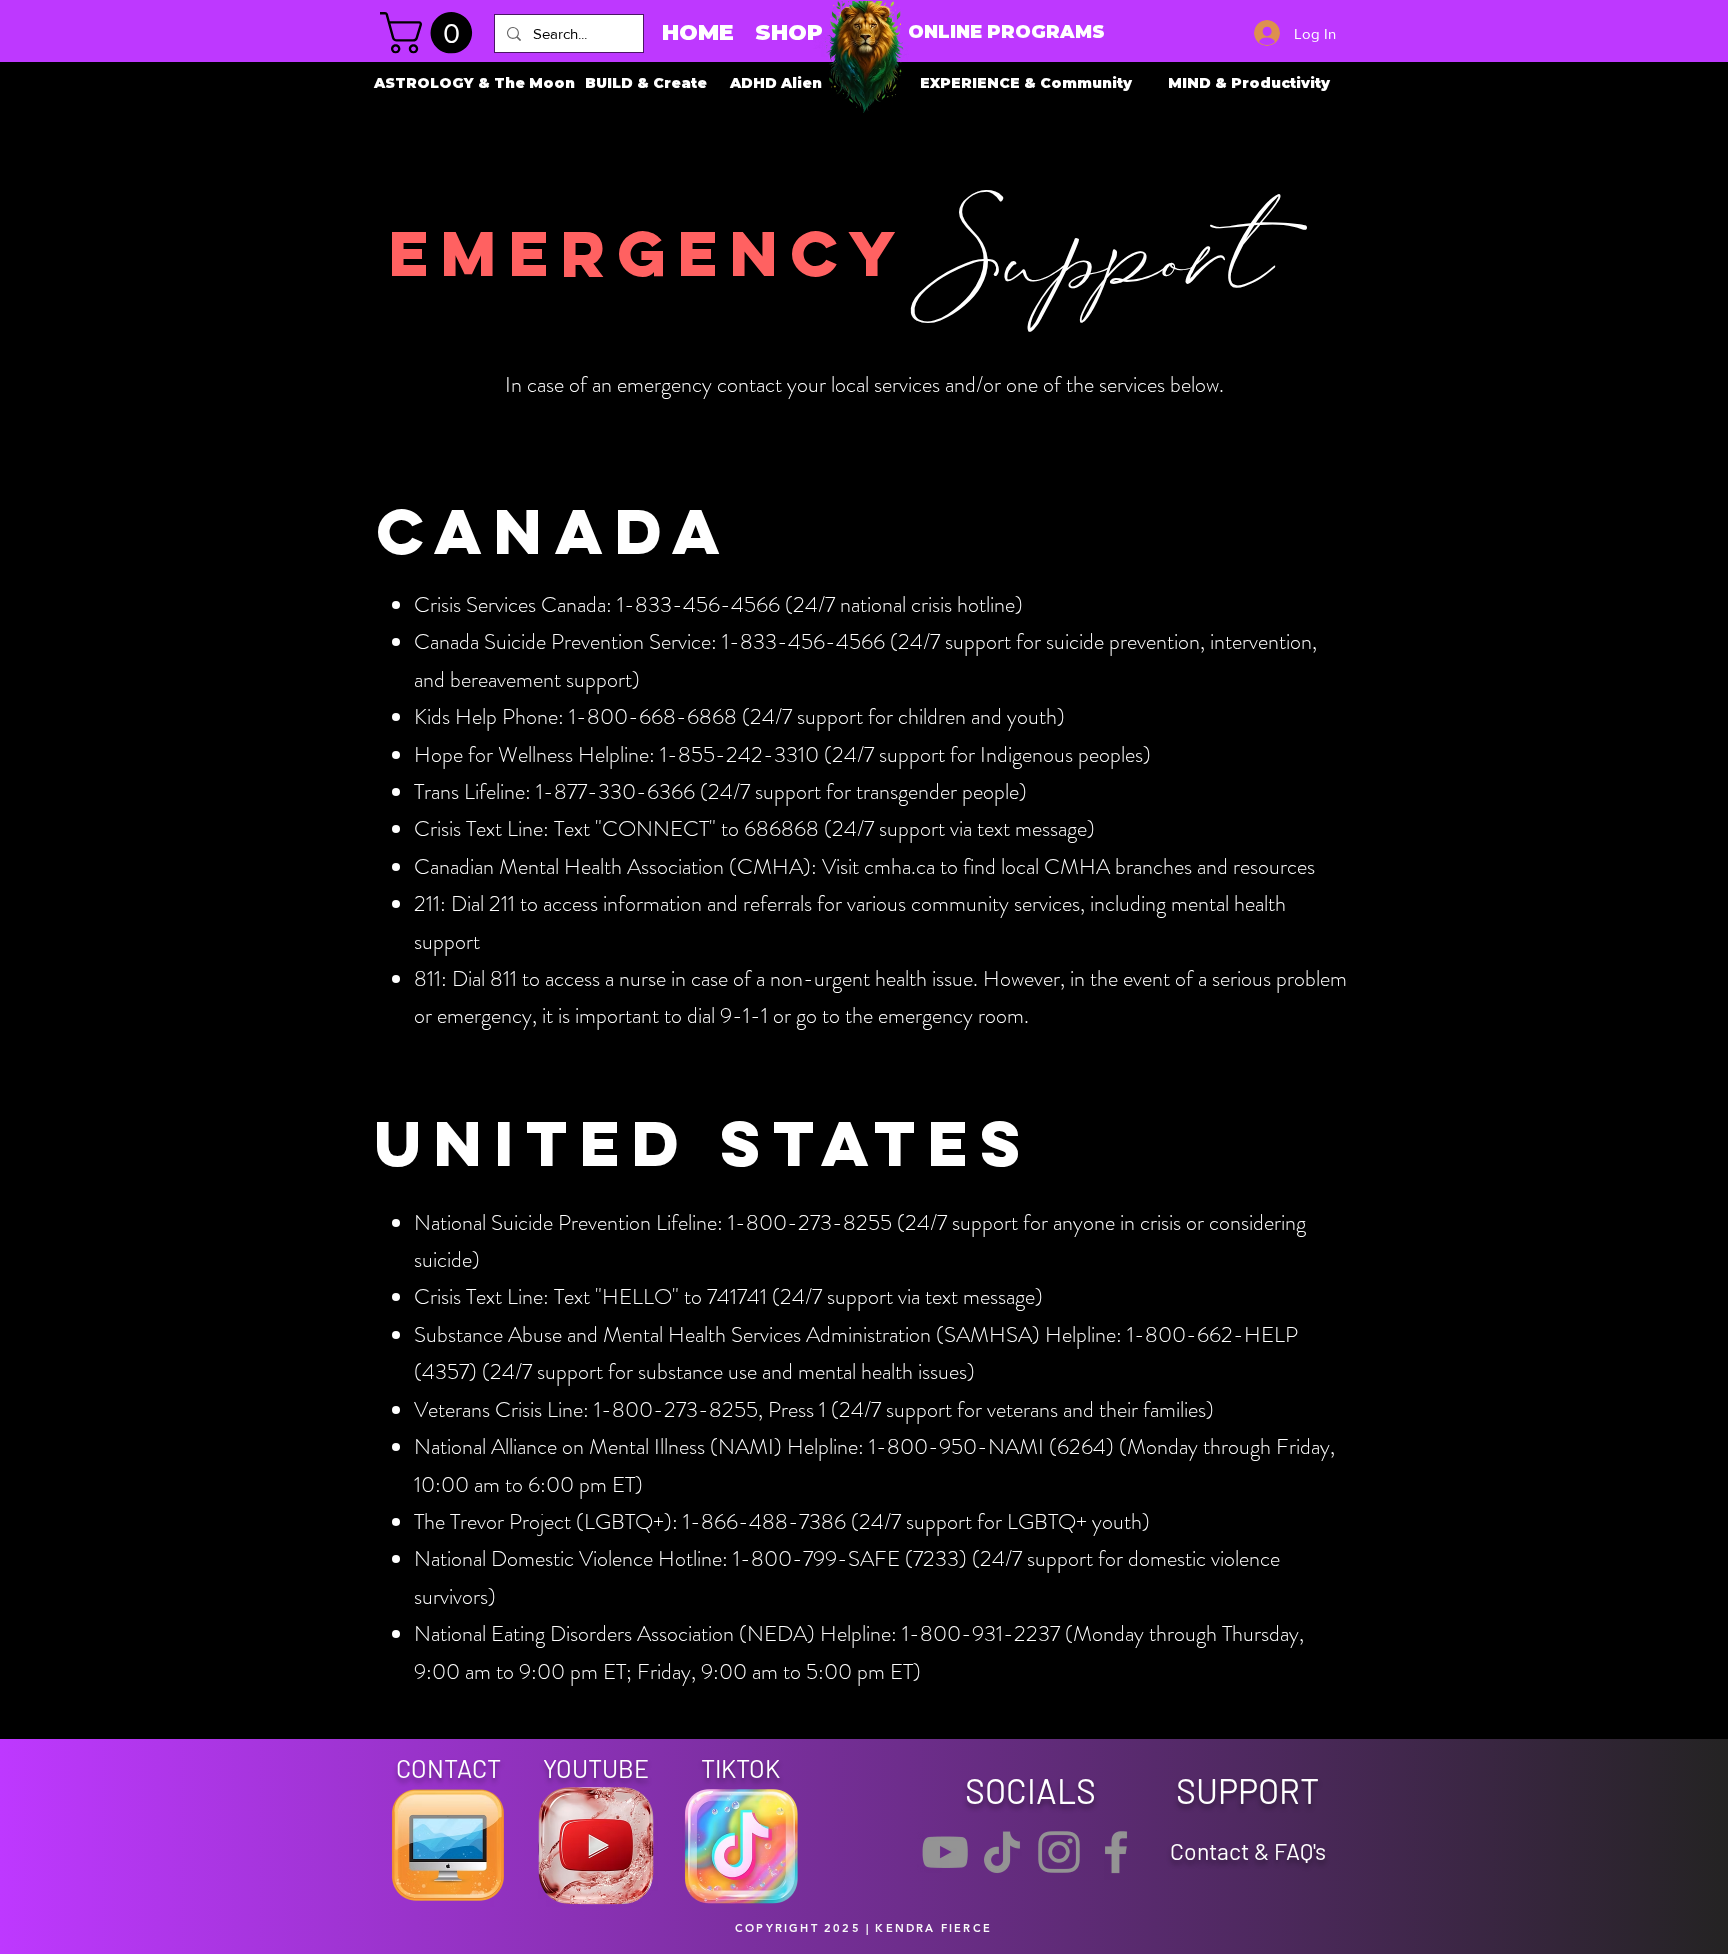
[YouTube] (945, 1852)
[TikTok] (1002, 1852)
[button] (431, 33)
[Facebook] (1116, 1852)
